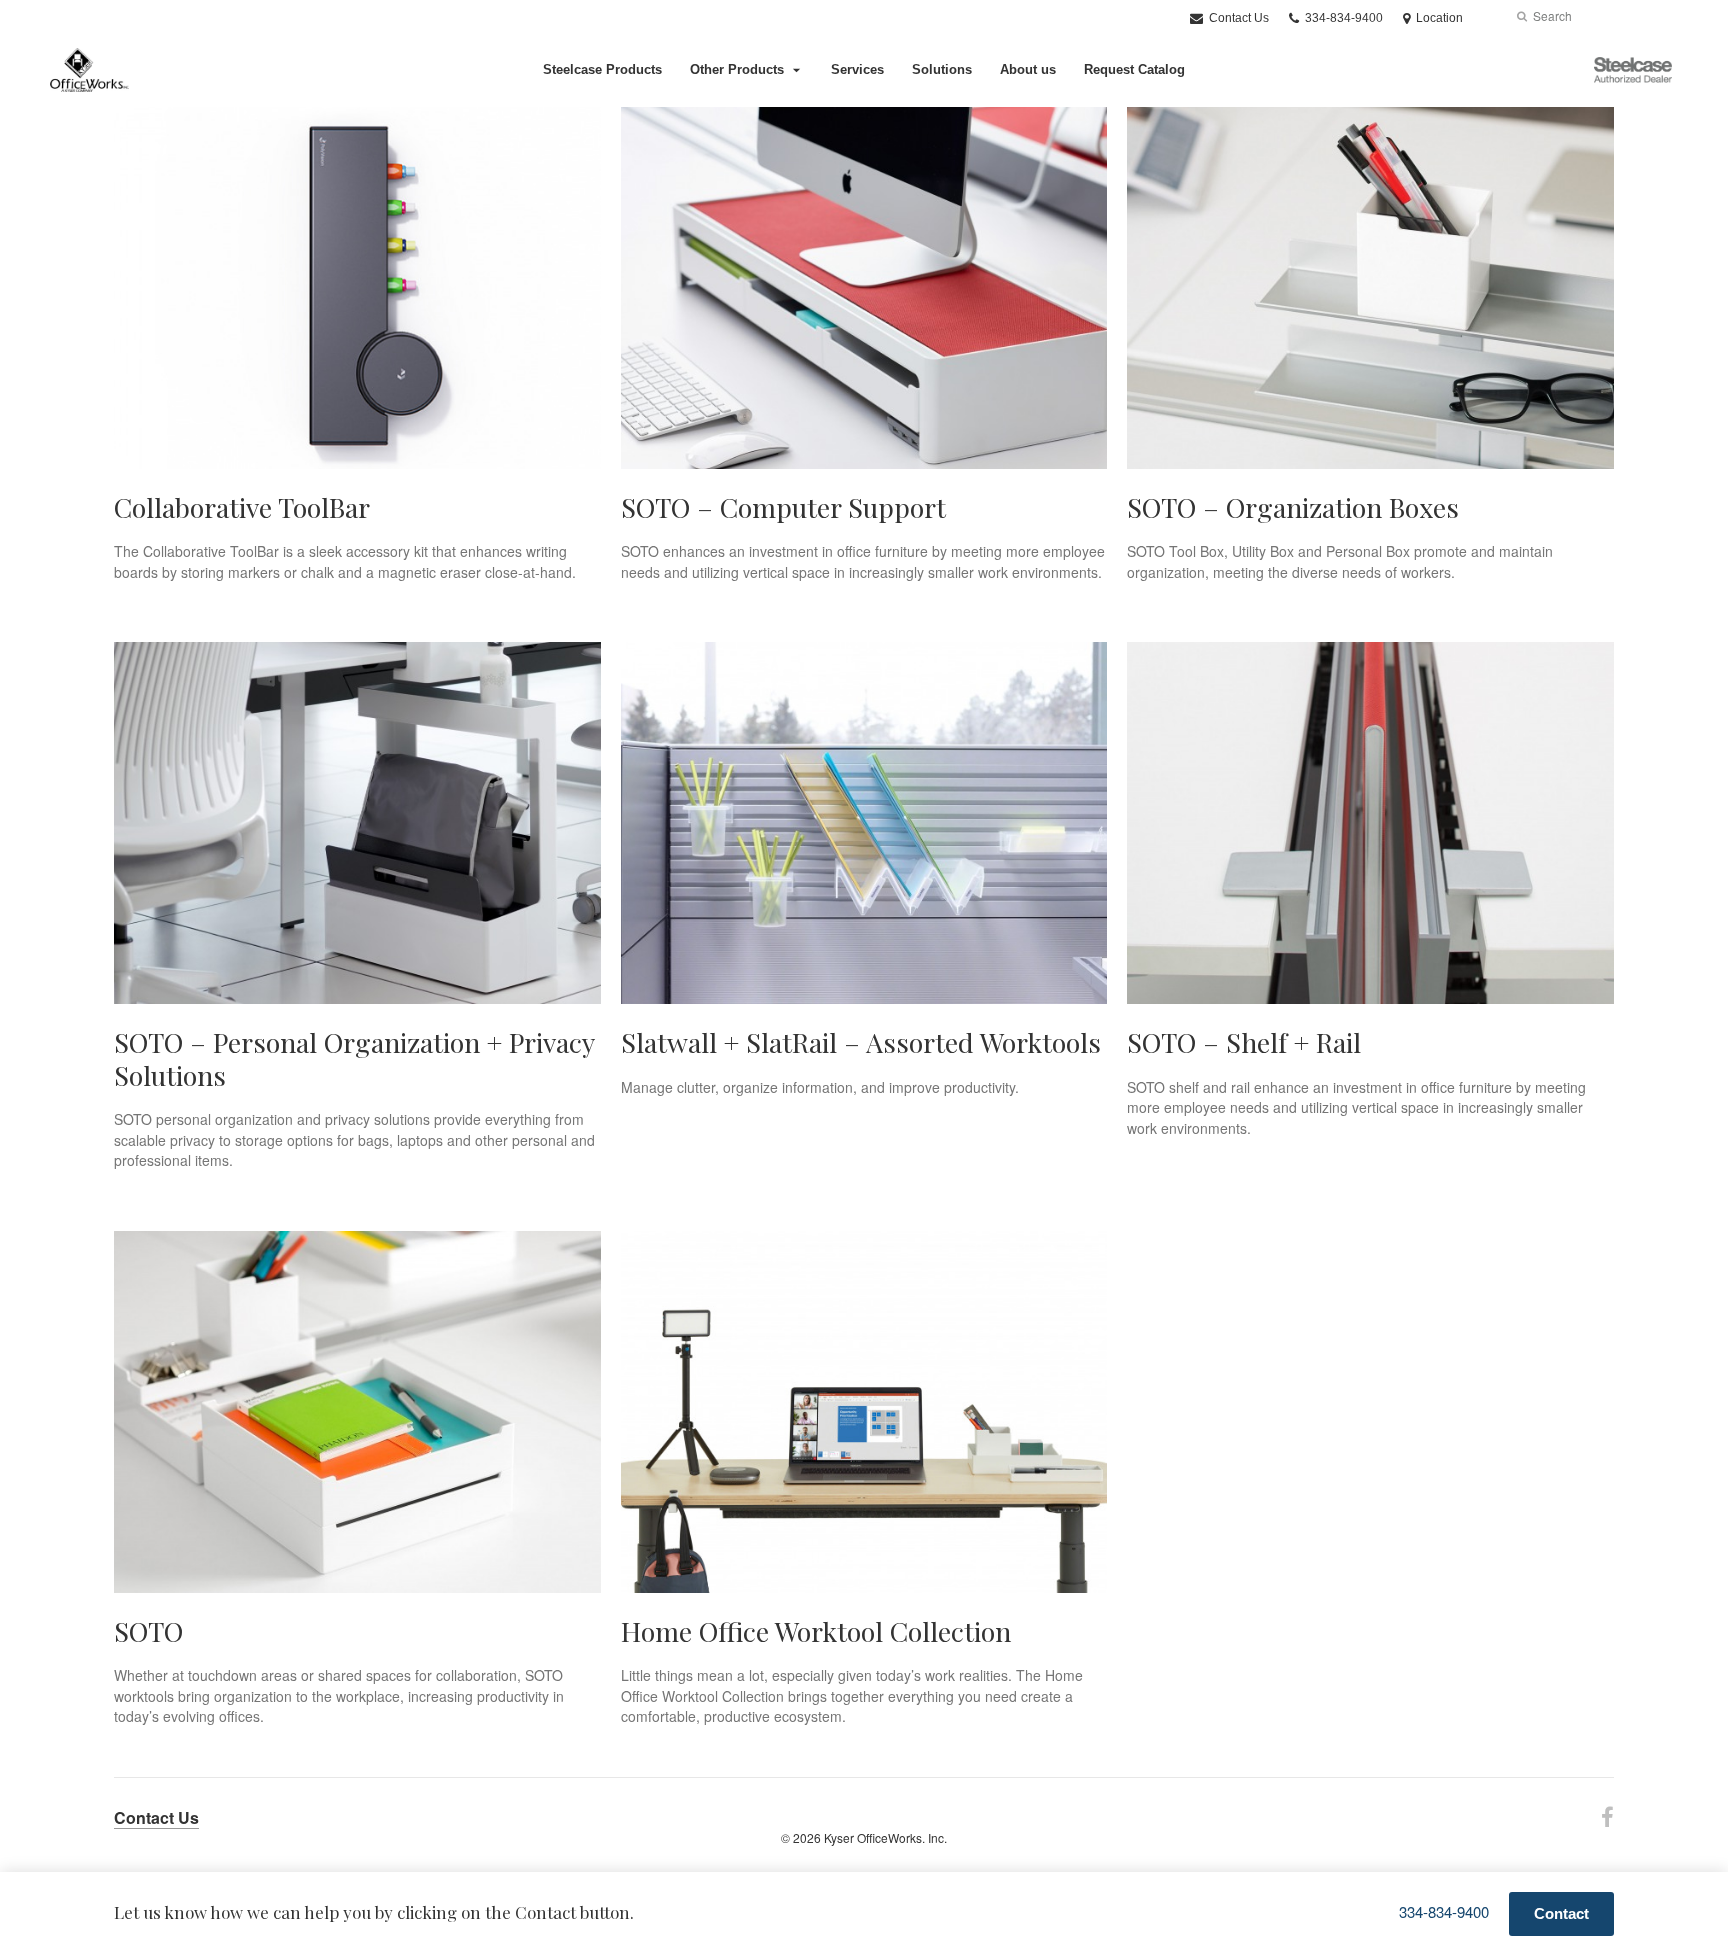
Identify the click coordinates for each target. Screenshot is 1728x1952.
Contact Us (1237, 18)
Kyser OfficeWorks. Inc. (885, 1837)
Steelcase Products (602, 69)
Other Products (737, 69)
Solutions (942, 69)
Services (857, 69)
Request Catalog (1134, 69)
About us (1028, 69)
